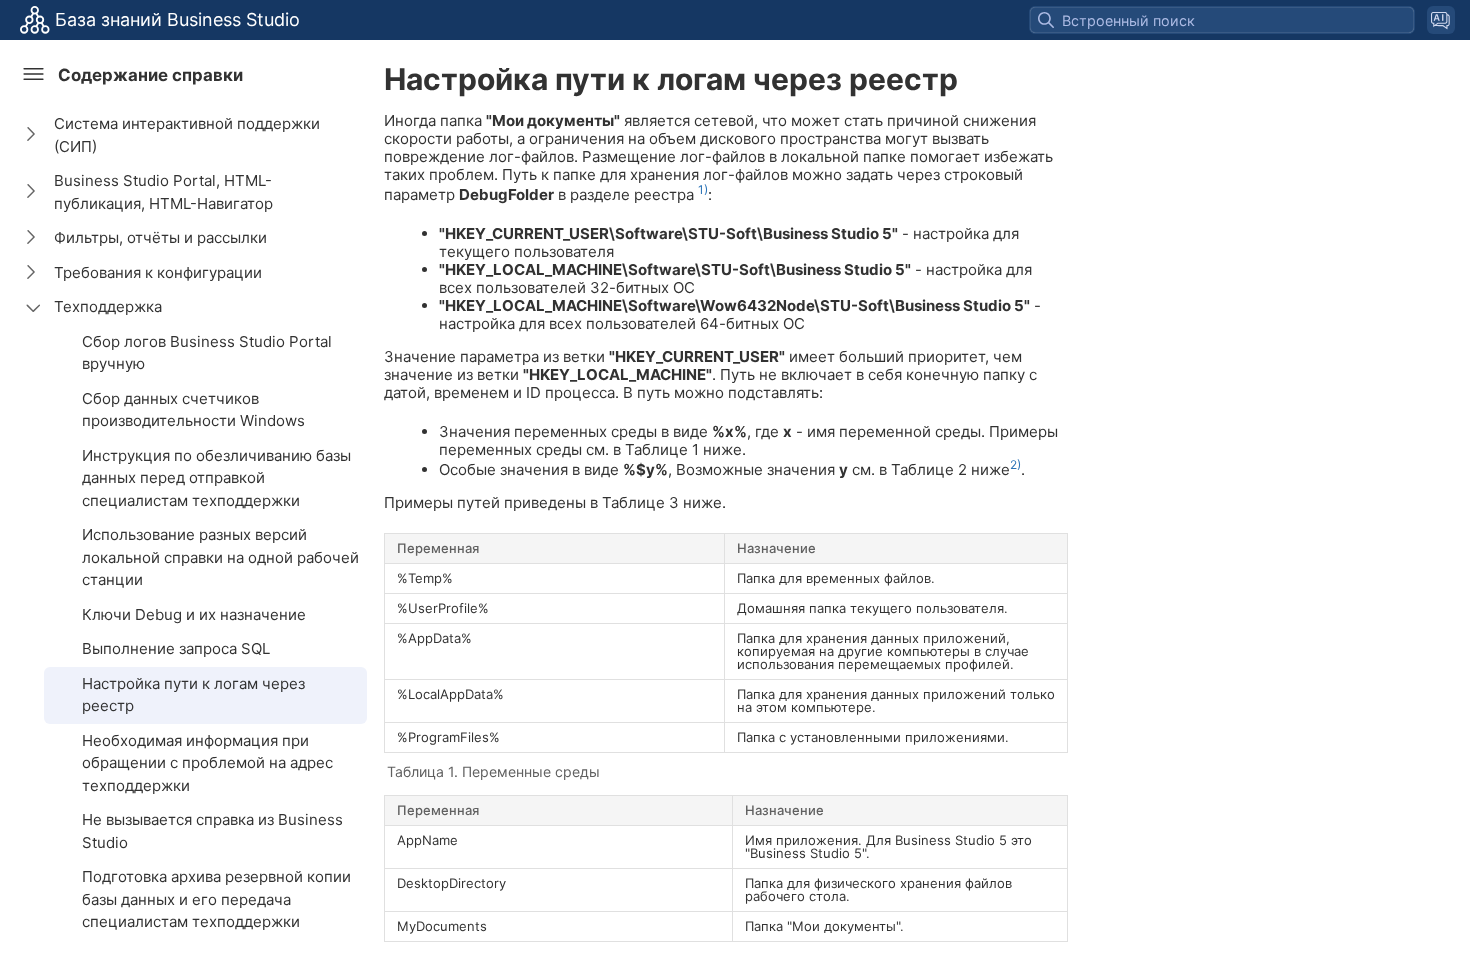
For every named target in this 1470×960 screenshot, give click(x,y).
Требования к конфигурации (158, 272)
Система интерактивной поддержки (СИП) (187, 135)
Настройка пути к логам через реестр (193, 695)
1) (703, 189)
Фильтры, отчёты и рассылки (160, 237)
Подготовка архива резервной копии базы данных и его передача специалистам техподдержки (216, 899)
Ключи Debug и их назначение (194, 614)
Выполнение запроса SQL (176, 648)
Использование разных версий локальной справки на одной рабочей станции (220, 557)
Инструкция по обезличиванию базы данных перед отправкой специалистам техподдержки (216, 478)
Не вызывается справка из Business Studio (212, 831)
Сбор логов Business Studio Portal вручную (207, 353)
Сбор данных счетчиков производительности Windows (193, 410)
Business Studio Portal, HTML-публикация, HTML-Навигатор (163, 192)
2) (1015, 464)
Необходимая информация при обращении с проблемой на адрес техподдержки (207, 763)
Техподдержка (108, 306)
